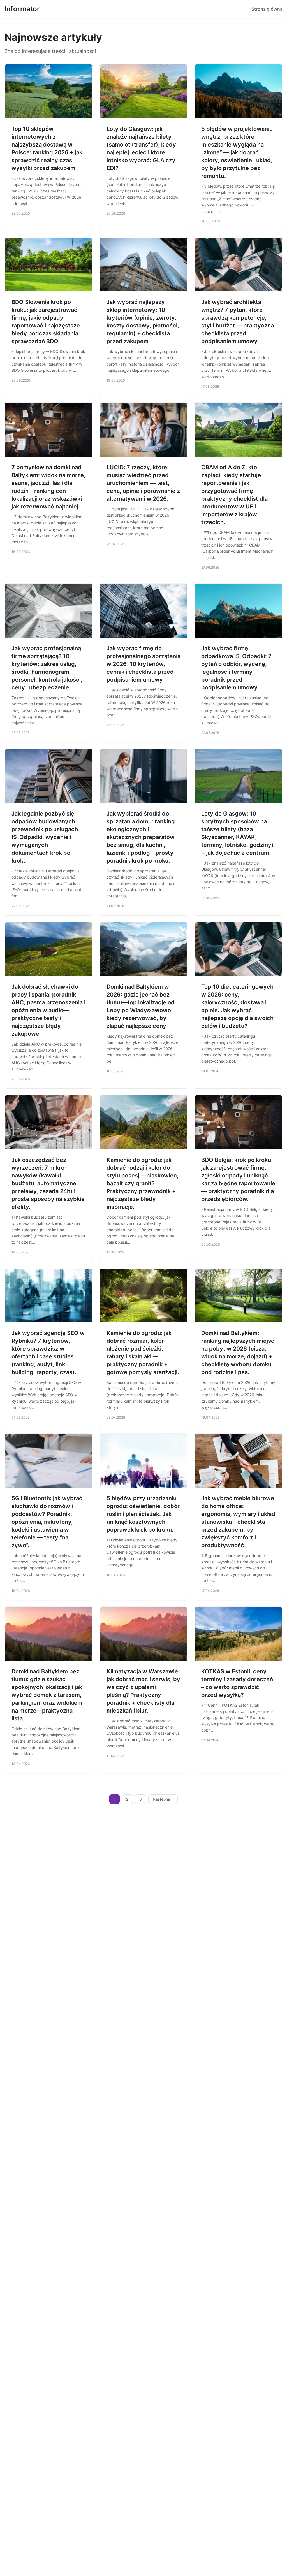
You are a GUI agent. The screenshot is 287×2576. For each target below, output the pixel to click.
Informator (22, 9)
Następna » (163, 1799)
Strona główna (267, 9)
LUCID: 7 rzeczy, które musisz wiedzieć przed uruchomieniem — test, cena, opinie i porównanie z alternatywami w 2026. (143, 483)
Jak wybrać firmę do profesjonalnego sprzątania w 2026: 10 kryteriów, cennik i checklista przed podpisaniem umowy (143, 664)
